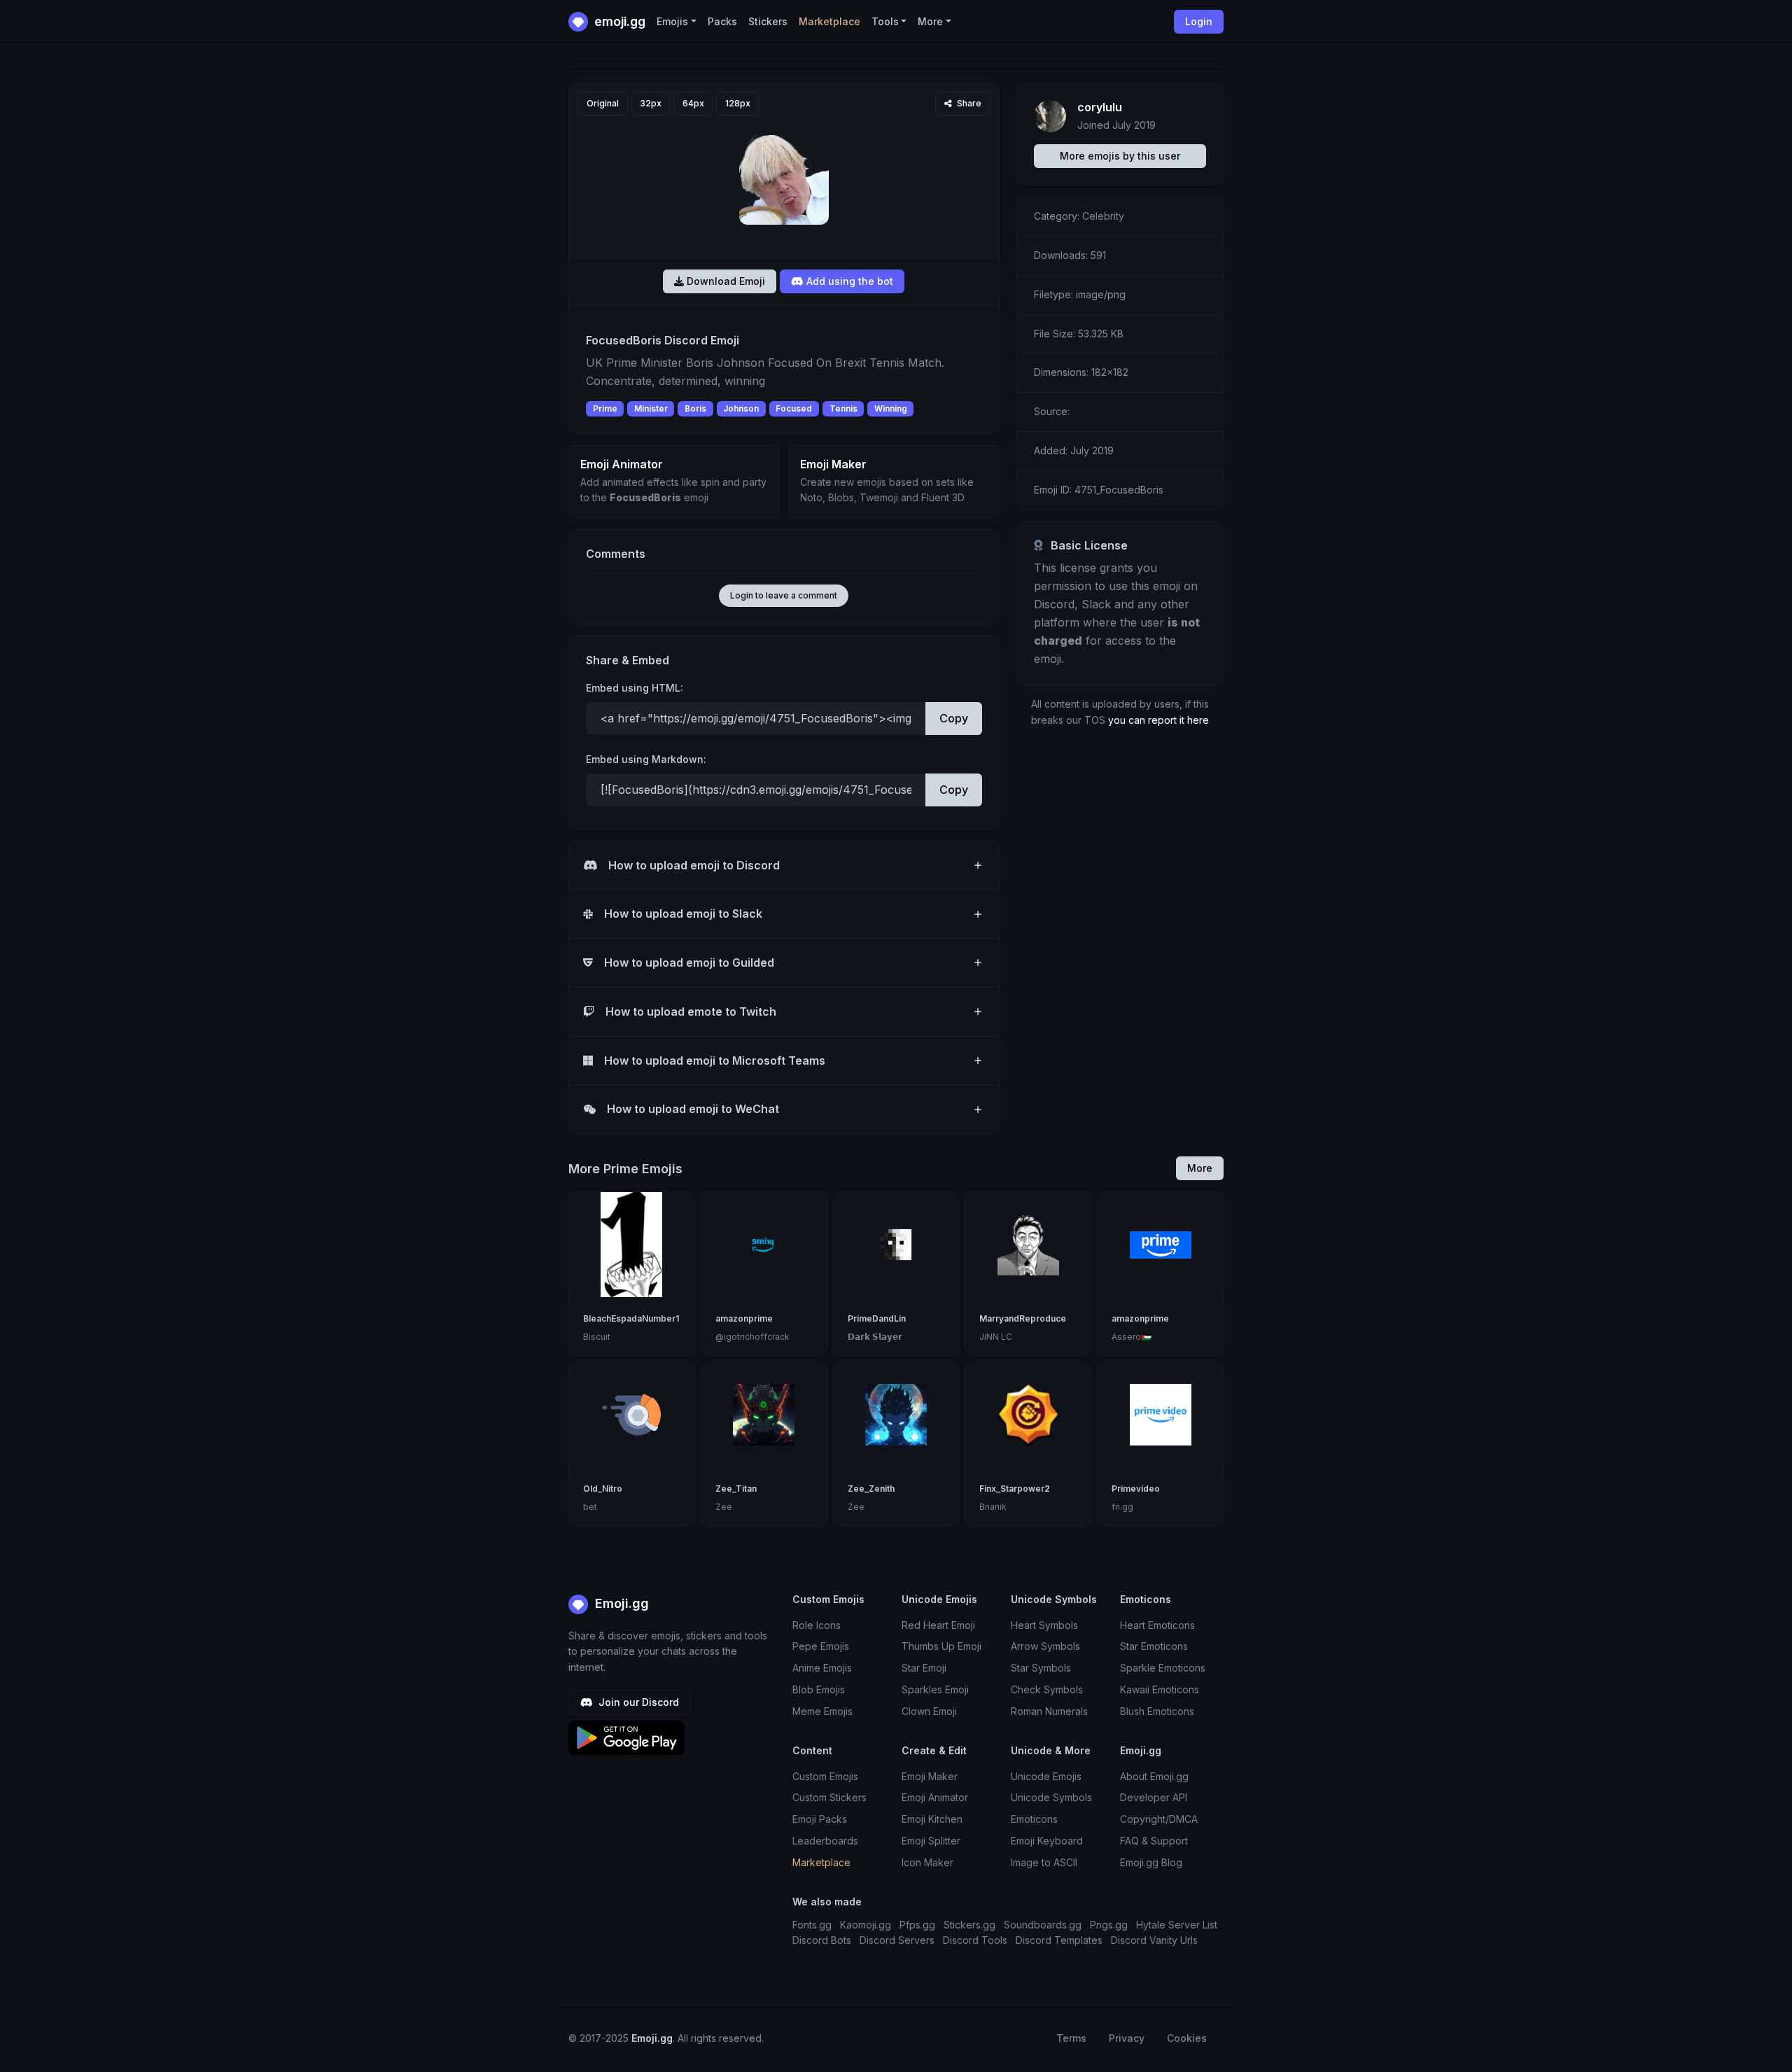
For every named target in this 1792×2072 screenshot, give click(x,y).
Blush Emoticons (1157, 1711)
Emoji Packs (820, 1819)
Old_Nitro (603, 1489)
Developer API (1154, 1797)
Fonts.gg (812, 1925)
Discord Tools (975, 1940)
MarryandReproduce (1023, 1318)
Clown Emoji (929, 1711)
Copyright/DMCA (1159, 1819)
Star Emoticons (1154, 1646)
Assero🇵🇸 (1132, 1337)
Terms (1071, 2038)
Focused (794, 408)
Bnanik (993, 1507)
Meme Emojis (822, 1711)
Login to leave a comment (784, 595)
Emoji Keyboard (1047, 1841)
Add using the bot (848, 281)
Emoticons (1034, 1819)
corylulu (1100, 107)
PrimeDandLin (877, 1318)
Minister (651, 408)
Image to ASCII (1044, 1862)
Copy (954, 718)
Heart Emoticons (1157, 1625)
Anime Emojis (822, 1668)
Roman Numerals (1049, 1711)
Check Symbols (1047, 1689)
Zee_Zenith (871, 1489)
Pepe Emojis (821, 1646)
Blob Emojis (819, 1689)
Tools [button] (885, 21)
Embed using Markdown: (646, 759)
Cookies (1187, 2038)
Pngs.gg (1109, 1925)
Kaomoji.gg (866, 1925)
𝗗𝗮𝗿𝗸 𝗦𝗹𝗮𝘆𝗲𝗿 (875, 1337)
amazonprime (744, 1318)
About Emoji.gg (1154, 1776)
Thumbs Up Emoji (941, 1646)
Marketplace (829, 21)
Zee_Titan (736, 1489)
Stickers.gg (969, 1925)
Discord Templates (1059, 1940)
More (1200, 1168)
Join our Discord (637, 1702)
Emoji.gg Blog (1151, 1862)
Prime (605, 408)
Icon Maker (927, 1862)
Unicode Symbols (1051, 1797)
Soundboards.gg (1043, 1925)
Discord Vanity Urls (1154, 1940)
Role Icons (817, 1625)
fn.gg (1122, 1507)
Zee (724, 1507)
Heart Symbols (1044, 1625)
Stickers (768, 21)
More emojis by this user (1120, 156)
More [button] (930, 21)
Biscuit (597, 1337)
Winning (891, 408)
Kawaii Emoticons (1160, 1689)
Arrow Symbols (1045, 1646)
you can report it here (1158, 720)
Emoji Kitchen (932, 1819)
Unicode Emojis (1046, 1776)
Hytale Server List (1177, 1925)
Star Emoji (924, 1668)
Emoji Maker (930, 1776)
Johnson (741, 408)
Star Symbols (1041, 1668)
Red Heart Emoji (938, 1625)
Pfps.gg (917, 1925)
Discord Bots (822, 1940)
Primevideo (1136, 1489)
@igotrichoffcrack (752, 1337)
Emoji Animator (935, 1797)
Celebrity (1103, 216)
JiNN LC (996, 1337)
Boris (695, 408)
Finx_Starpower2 (1015, 1489)
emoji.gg (618, 21)
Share (968, 103)
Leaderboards (825, 1841)
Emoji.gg (620, 1603)
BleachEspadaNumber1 (631, 1318)
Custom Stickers (829, 1797)
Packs (722, 21)
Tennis (843, 408)
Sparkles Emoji (935, 1689)
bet (590, 1507)
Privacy (1127, 2038)
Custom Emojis (825, 1776)
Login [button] (1199, 21)
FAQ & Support (1154, 1841)
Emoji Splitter (931, 1841)
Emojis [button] (672, 21)
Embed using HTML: (635, 688)
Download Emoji (724, 281)
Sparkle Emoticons (1163, 1668)
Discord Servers (897, 1940)
